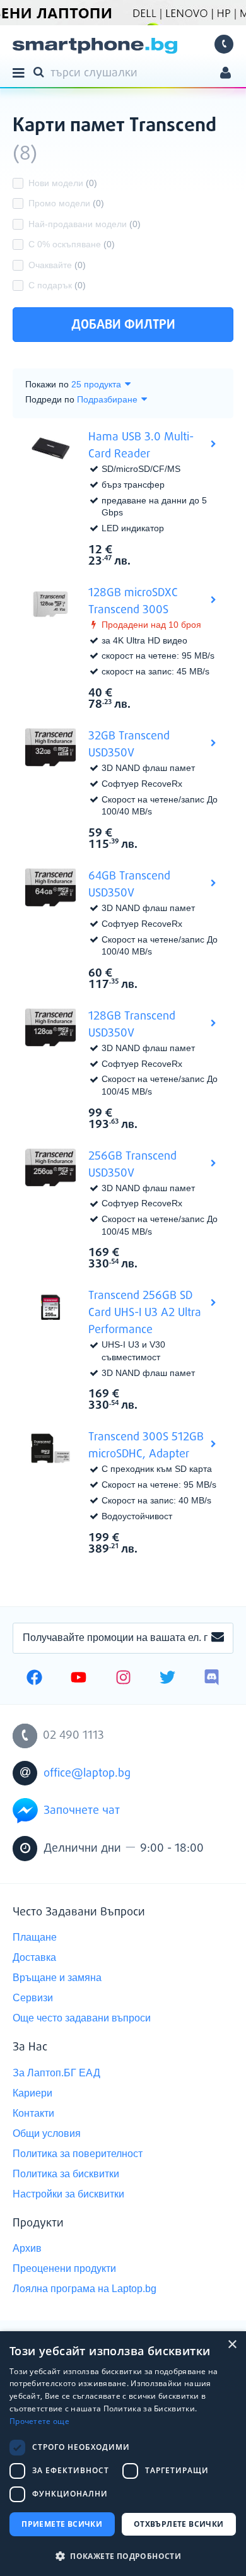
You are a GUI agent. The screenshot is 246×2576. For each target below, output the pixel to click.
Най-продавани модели (85, 224)
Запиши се (218, 1638)
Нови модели (63, 183)
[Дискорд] (212, 1679)
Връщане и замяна (57, 1978)
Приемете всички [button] (62, 2524)
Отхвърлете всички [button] (179, 2524)
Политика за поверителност (78, 2154)
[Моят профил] (225, 74)
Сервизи (33, 1998)
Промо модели (66, 203)
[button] (123, 2555)
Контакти (33, 2113)
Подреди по (50, 399)
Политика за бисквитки (66, 2174)
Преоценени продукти (64, 2268)
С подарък (57, 285)
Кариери (32, 2093)
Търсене (41, 71)
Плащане (35, 1937)
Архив (27, 2248)
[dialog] (123, 2454)
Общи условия (47, 2133)
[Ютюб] (79, 1679)
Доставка (34, 1957)
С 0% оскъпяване (72, 244)
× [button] (232, 2345)
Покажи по (47, 384)
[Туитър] (167, 1679)
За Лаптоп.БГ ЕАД (56, 2073)
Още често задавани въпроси (82, 2018)
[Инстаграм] (123, 1679)
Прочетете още (39, 2421)
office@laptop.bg (87, 1773)
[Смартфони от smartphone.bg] (95, 46)
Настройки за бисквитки (68, 2194)
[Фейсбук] (34, 1679)
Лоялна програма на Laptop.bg (85, 2289)
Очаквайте (57, 265)
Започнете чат (82, 1811)
